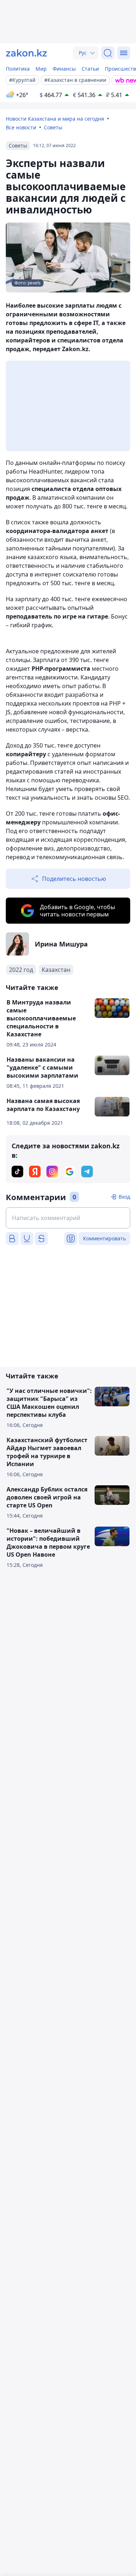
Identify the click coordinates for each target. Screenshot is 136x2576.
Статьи (90, 69)
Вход (124, 1197)
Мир (41, 69)
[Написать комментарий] (68, 1218)
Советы (53, 127)
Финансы (64, 69)
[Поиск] (108, 53)
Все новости (21, 127)
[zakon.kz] (26, 53)
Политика (18, 69)
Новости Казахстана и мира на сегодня (55, 119)
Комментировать (104, 1238)
